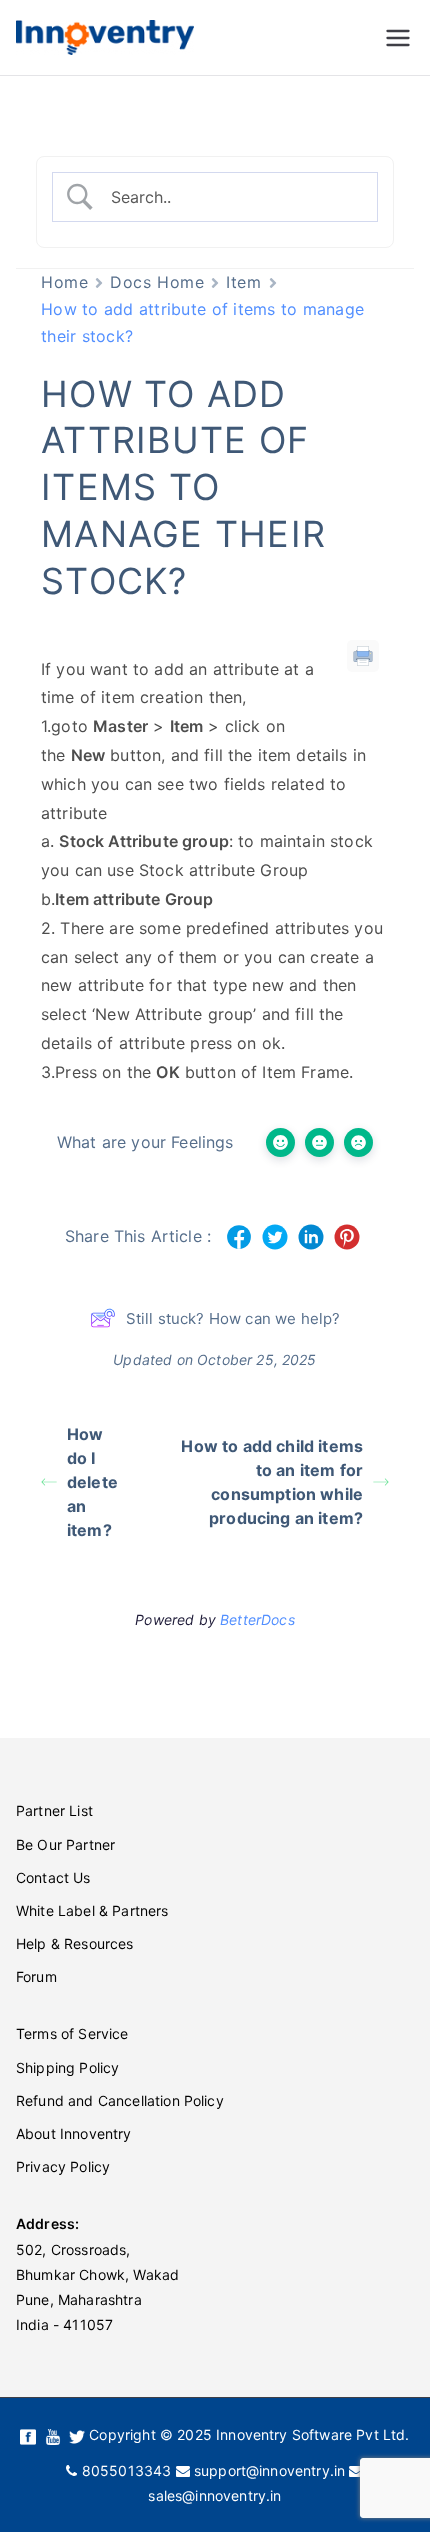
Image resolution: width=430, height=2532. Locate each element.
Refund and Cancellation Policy (120, 2100)
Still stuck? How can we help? (233, 1318)
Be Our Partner (65, 1844)
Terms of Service (72, 2033)
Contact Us (53, 1877)
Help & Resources (75, 1943)
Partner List (54, 1810)
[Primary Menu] (398, 38)
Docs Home (157, 282)
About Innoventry (74, 2133)
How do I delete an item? (92, 1482)
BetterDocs (257, 1619)
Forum (36, 1976)
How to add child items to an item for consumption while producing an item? (272, 1482)
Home (64, 282)
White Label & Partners (92, 1910)
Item (243, 282)
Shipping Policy (67, 2067)
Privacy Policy (63, 2166)
